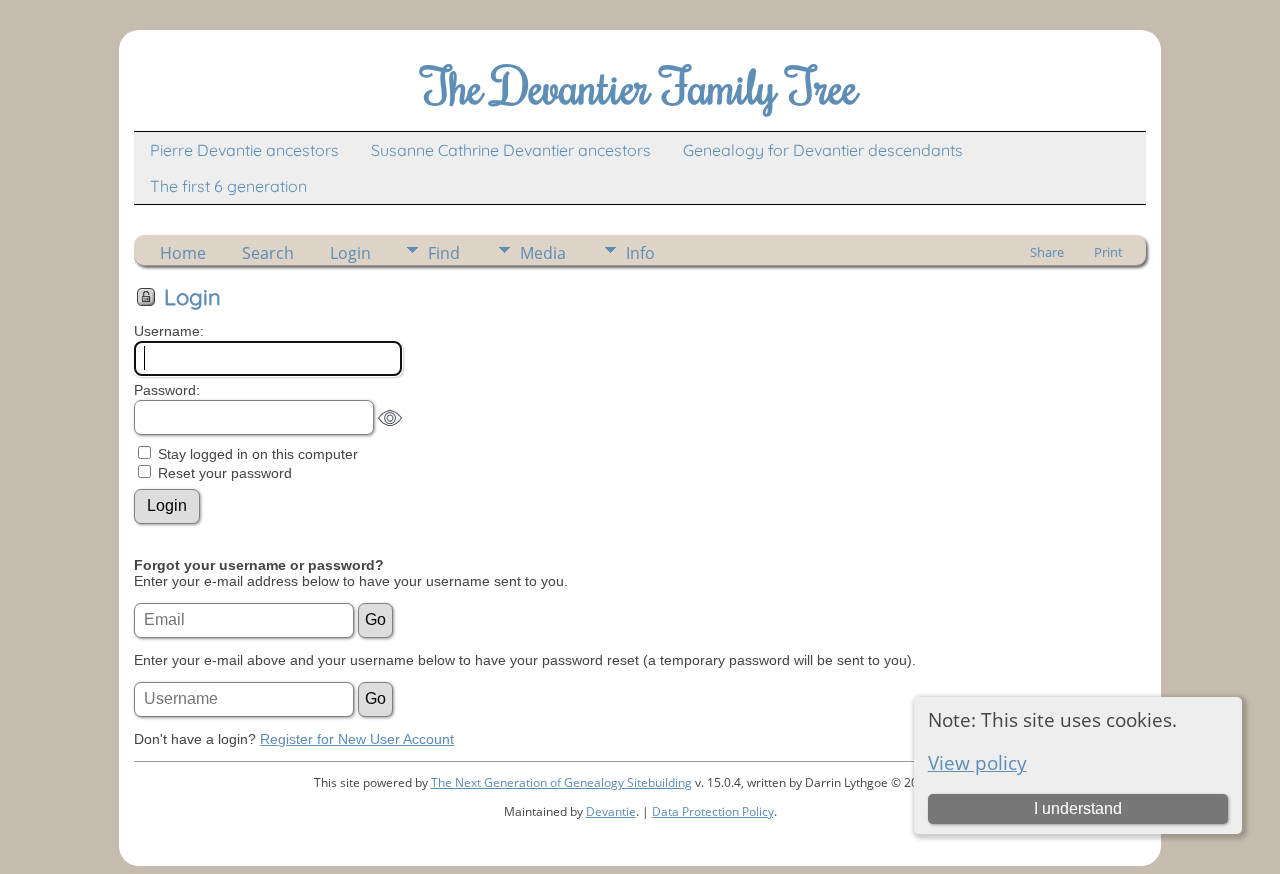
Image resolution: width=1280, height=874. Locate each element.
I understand (1078, 808)
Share (1047, 252)
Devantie (611, 811)
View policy (977, 762)
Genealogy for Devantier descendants (823, 150)
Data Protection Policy (713, 811)
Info (640, 253)
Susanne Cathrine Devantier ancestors (511, 150)
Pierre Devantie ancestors (244, 150)
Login (350, 253)
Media (543, 253)
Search (268, 253)
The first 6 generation (228, 186)
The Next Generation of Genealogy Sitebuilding (561, 782)
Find (444, 253)
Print (1108, 252)
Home (183, 253)
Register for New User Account (357, 739)
